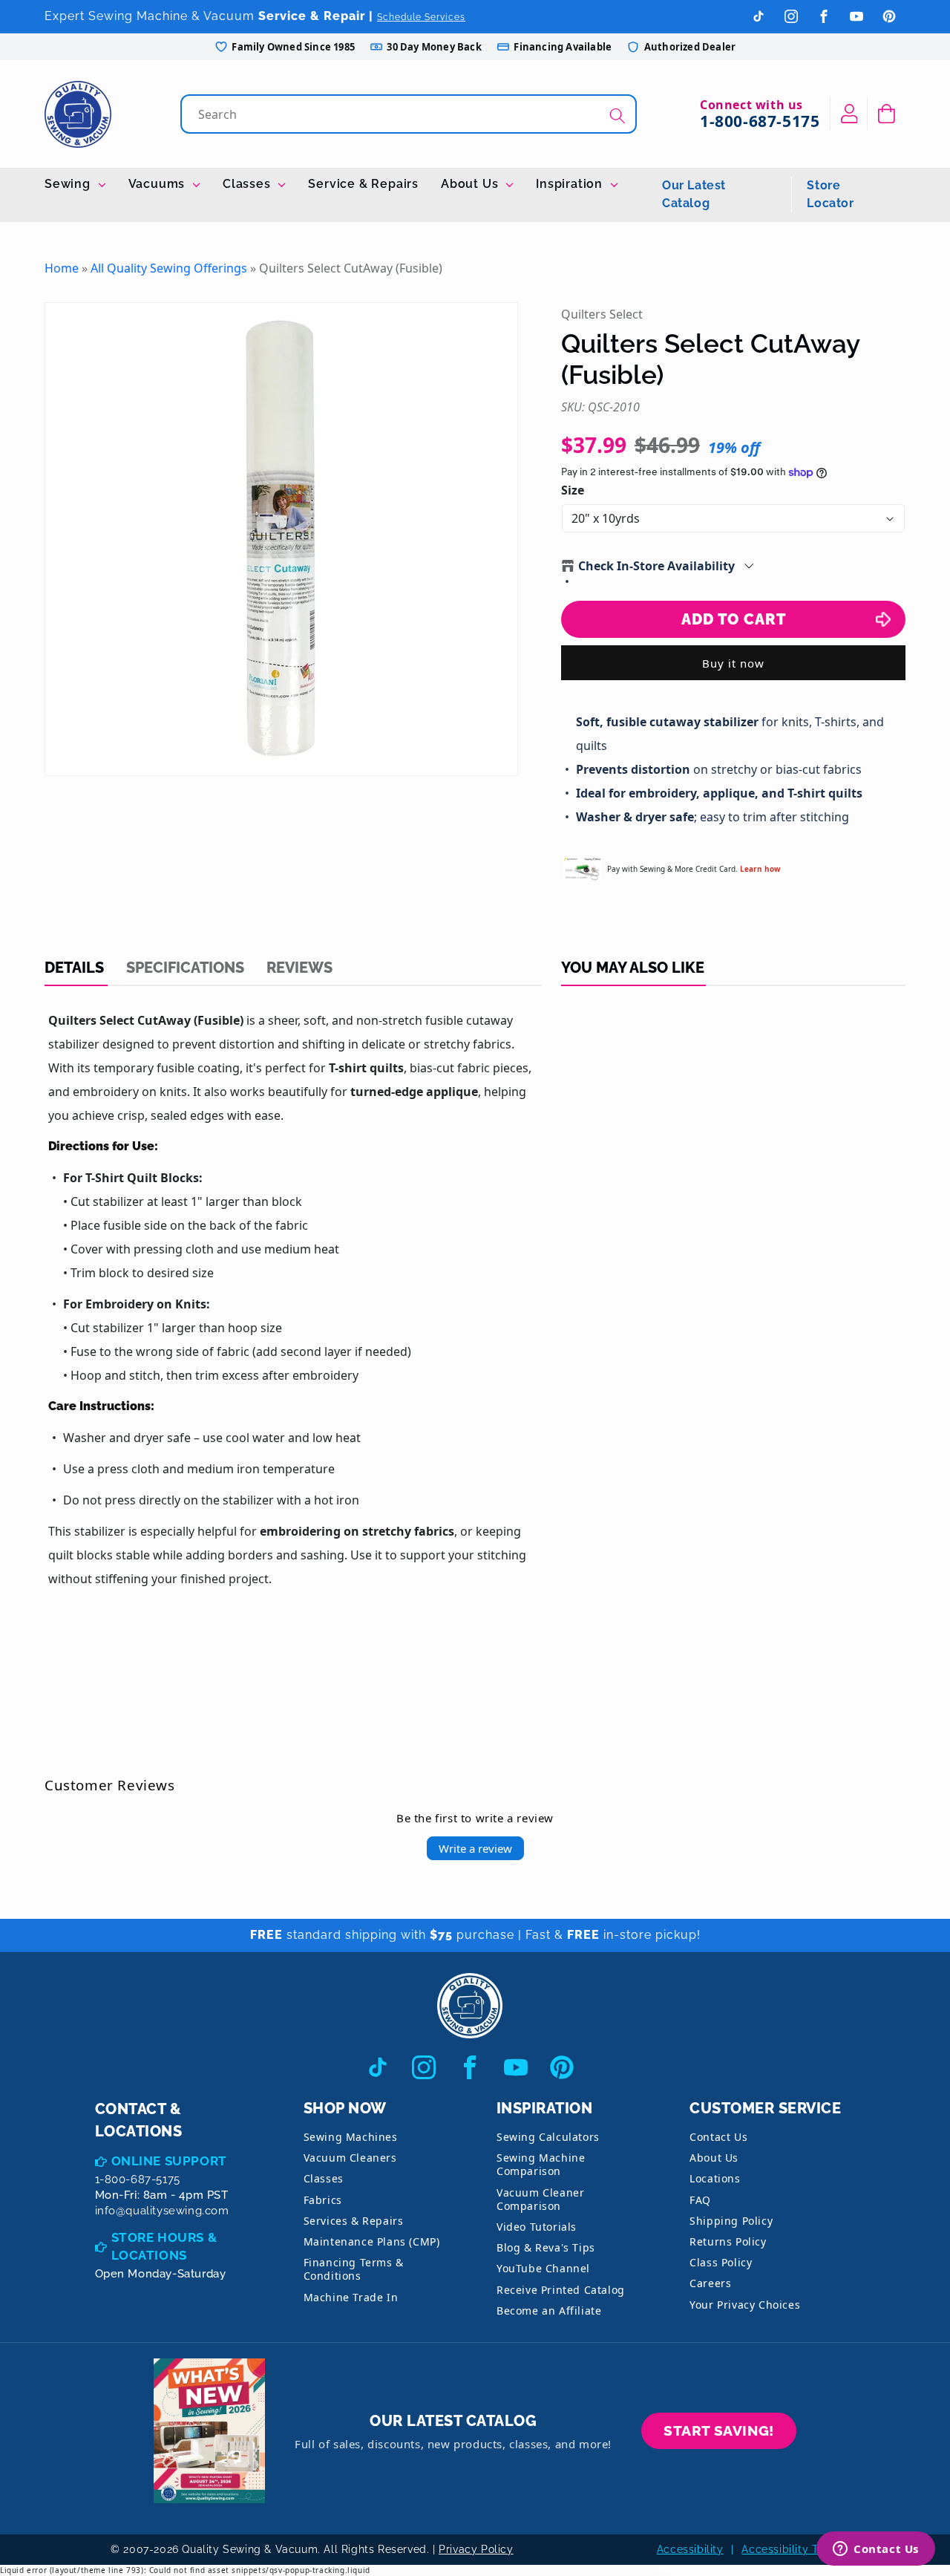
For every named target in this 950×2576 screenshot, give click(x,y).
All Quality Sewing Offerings (169, 268)
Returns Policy (728, 2241)
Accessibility (690, 2549)
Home (62, 268)
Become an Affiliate (549, 2311)
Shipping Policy (731, 2221)
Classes (248, 184)
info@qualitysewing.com (162, 2211)
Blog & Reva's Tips (546, 2247)
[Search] (617, 115)
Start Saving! (719, 2430)
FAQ (700, 2200)
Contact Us (718, 2137)
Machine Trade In (351, 2297)
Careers (710, 2283)
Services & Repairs (354, 2221)
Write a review (475, 1848)
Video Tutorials (537, 2227)
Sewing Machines (351, 2137)
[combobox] (410, 114)
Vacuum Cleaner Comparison (540, 2199)
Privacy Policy (476, 2549)
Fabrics (323, 2200)
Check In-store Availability (656, 566)
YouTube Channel (543, 2268)
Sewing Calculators (548, 2137)
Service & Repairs (363, 184)
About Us (471, 184)
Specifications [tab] (185, 968)
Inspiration (571, 184)
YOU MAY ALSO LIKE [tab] (633, 968)
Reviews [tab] (299, 968)
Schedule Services (421, 17)
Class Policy (721, 2262)
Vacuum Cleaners (350, 2158)
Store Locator (830, 194)
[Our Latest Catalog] (209, 2431)
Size (573, 490)
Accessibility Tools (790, 2549)
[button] (887, 114)
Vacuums (158, 184)
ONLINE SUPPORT (169, 2161)
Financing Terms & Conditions (354, 2269)
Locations (715, 2178)
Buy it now (733, 663)
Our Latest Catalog (694, 194)
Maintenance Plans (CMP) (372, 2241)
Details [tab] (74, 968)
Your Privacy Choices (745, 2305)
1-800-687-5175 (760, 121)
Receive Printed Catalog (561, 2290)
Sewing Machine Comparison (541, 2164)
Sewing (69, 184)
